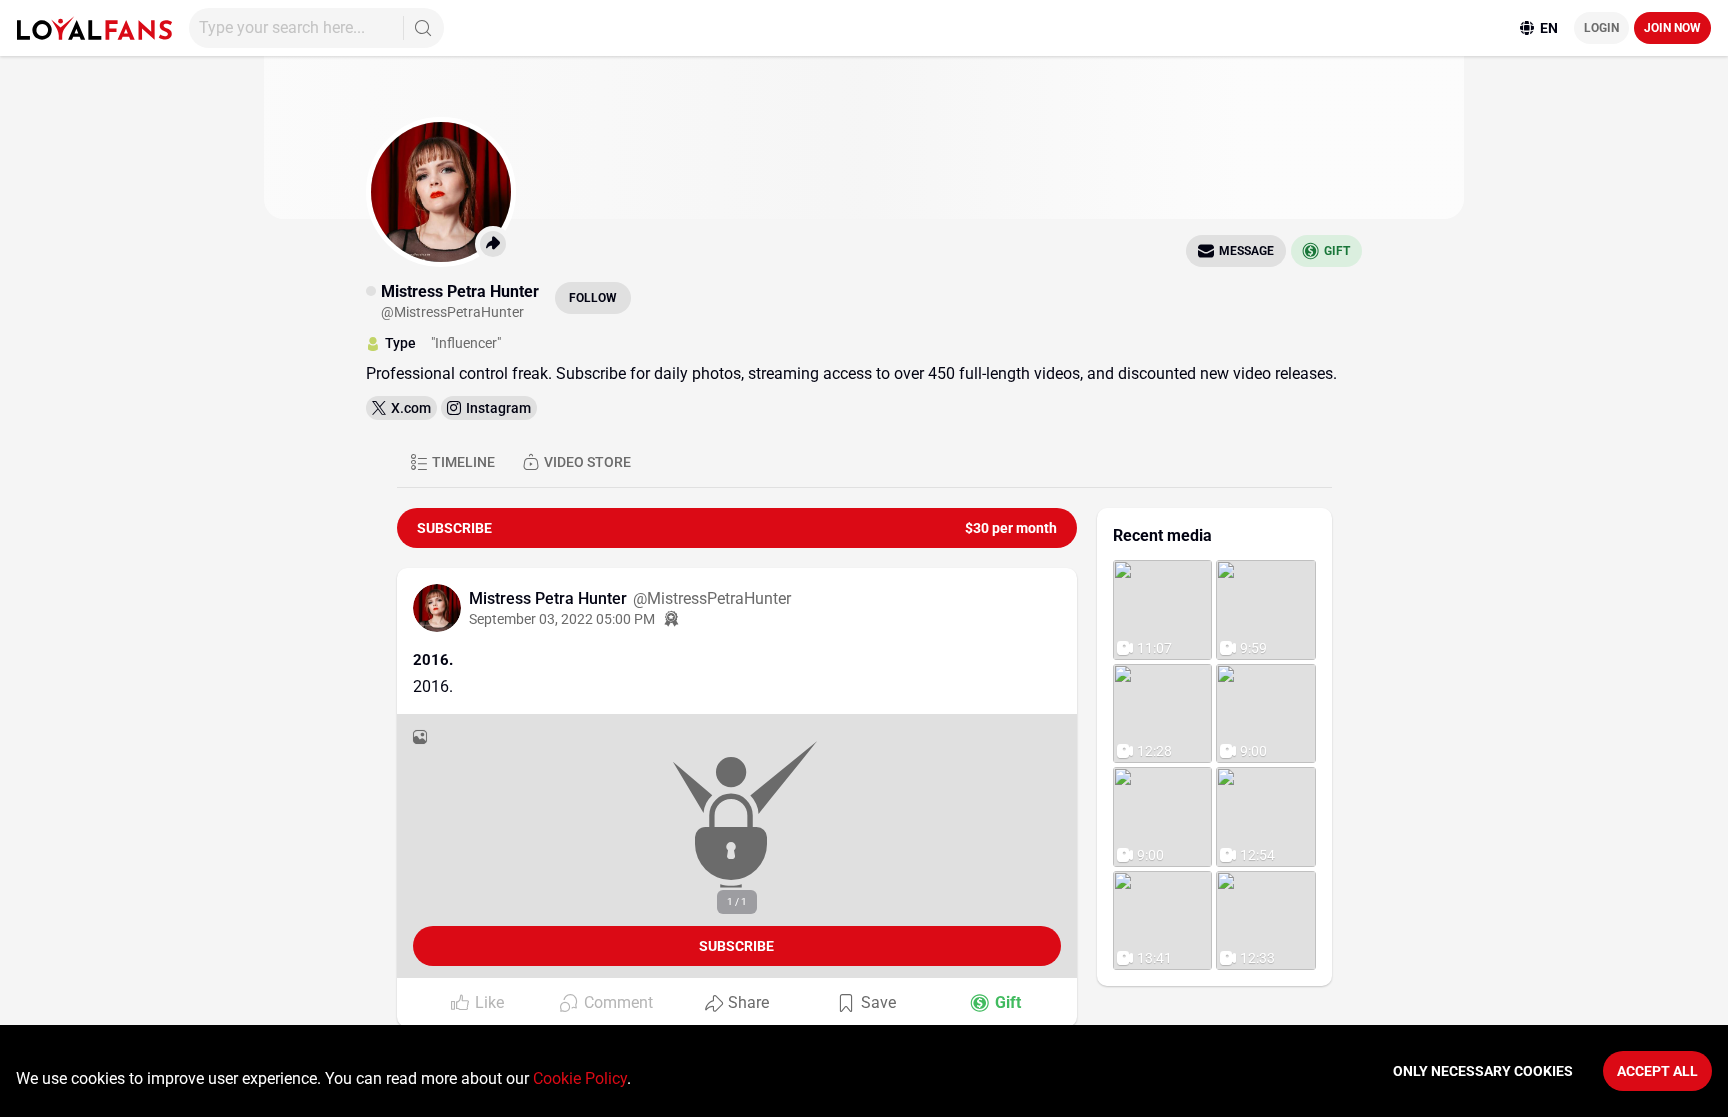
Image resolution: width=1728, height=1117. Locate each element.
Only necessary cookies (1483, 1071)
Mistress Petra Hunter (550, 598)
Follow (593, 298)
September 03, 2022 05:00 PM (562, 619)
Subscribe (736, 946)
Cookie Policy (580, 1078)
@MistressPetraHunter (712, 598)
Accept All (1657, 1071)
